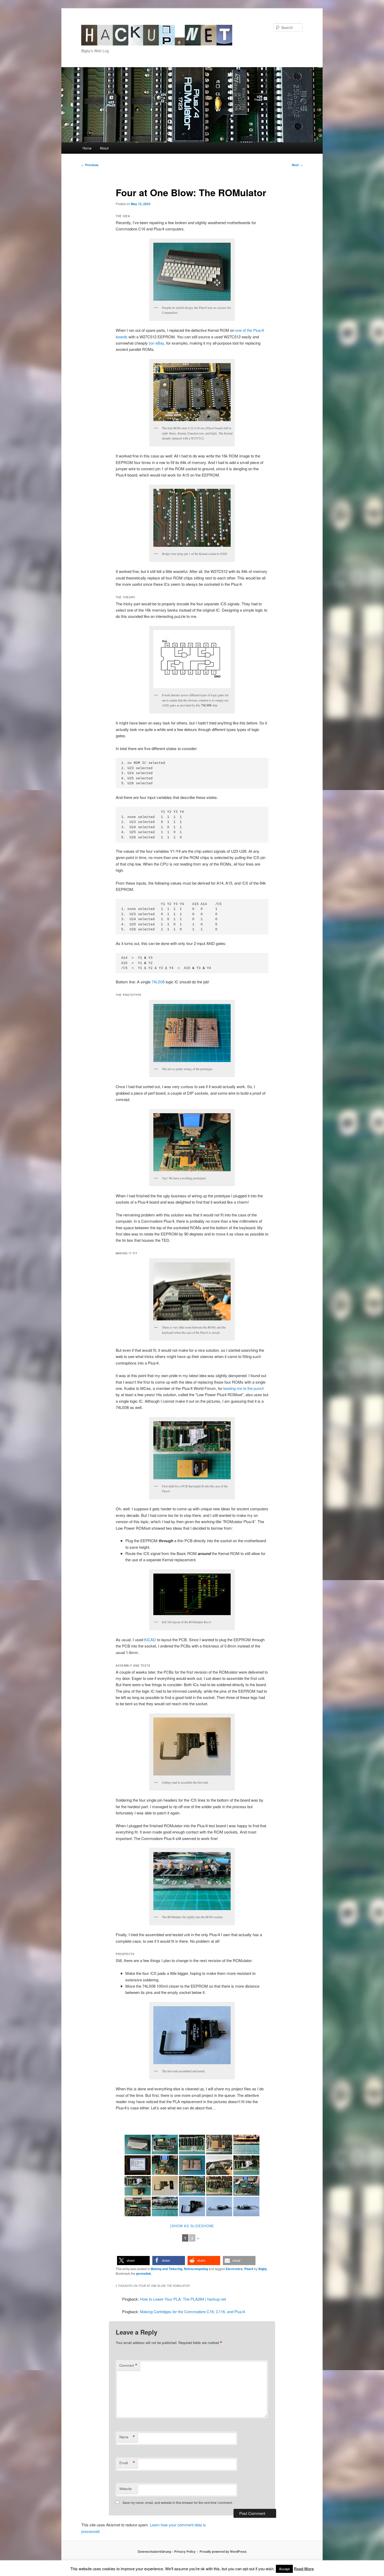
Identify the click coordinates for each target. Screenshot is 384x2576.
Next (297, 165)
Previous (90, 165)
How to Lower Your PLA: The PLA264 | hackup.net (183, 2299)
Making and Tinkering (167, 2269)
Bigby (263, 2269)
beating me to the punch (244, 1388)
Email (127, 2463)
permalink (144, 2273)
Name (127, 2437)
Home (87, 148)
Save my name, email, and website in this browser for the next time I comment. (178, 2502)
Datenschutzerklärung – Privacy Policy (167, 2551)
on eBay (157, 343)
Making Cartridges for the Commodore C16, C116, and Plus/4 (193, 2311)
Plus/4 (249, 2269)
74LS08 (158, 982)
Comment (128, 2365)
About (104, 148)
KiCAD (150, 1640)
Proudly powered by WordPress (223, 2551)
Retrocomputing (196, 2269)
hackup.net (102, 28)
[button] (133, 2261)
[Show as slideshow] (192, 2226)
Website (126, 2489)
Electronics (234, 2269)
